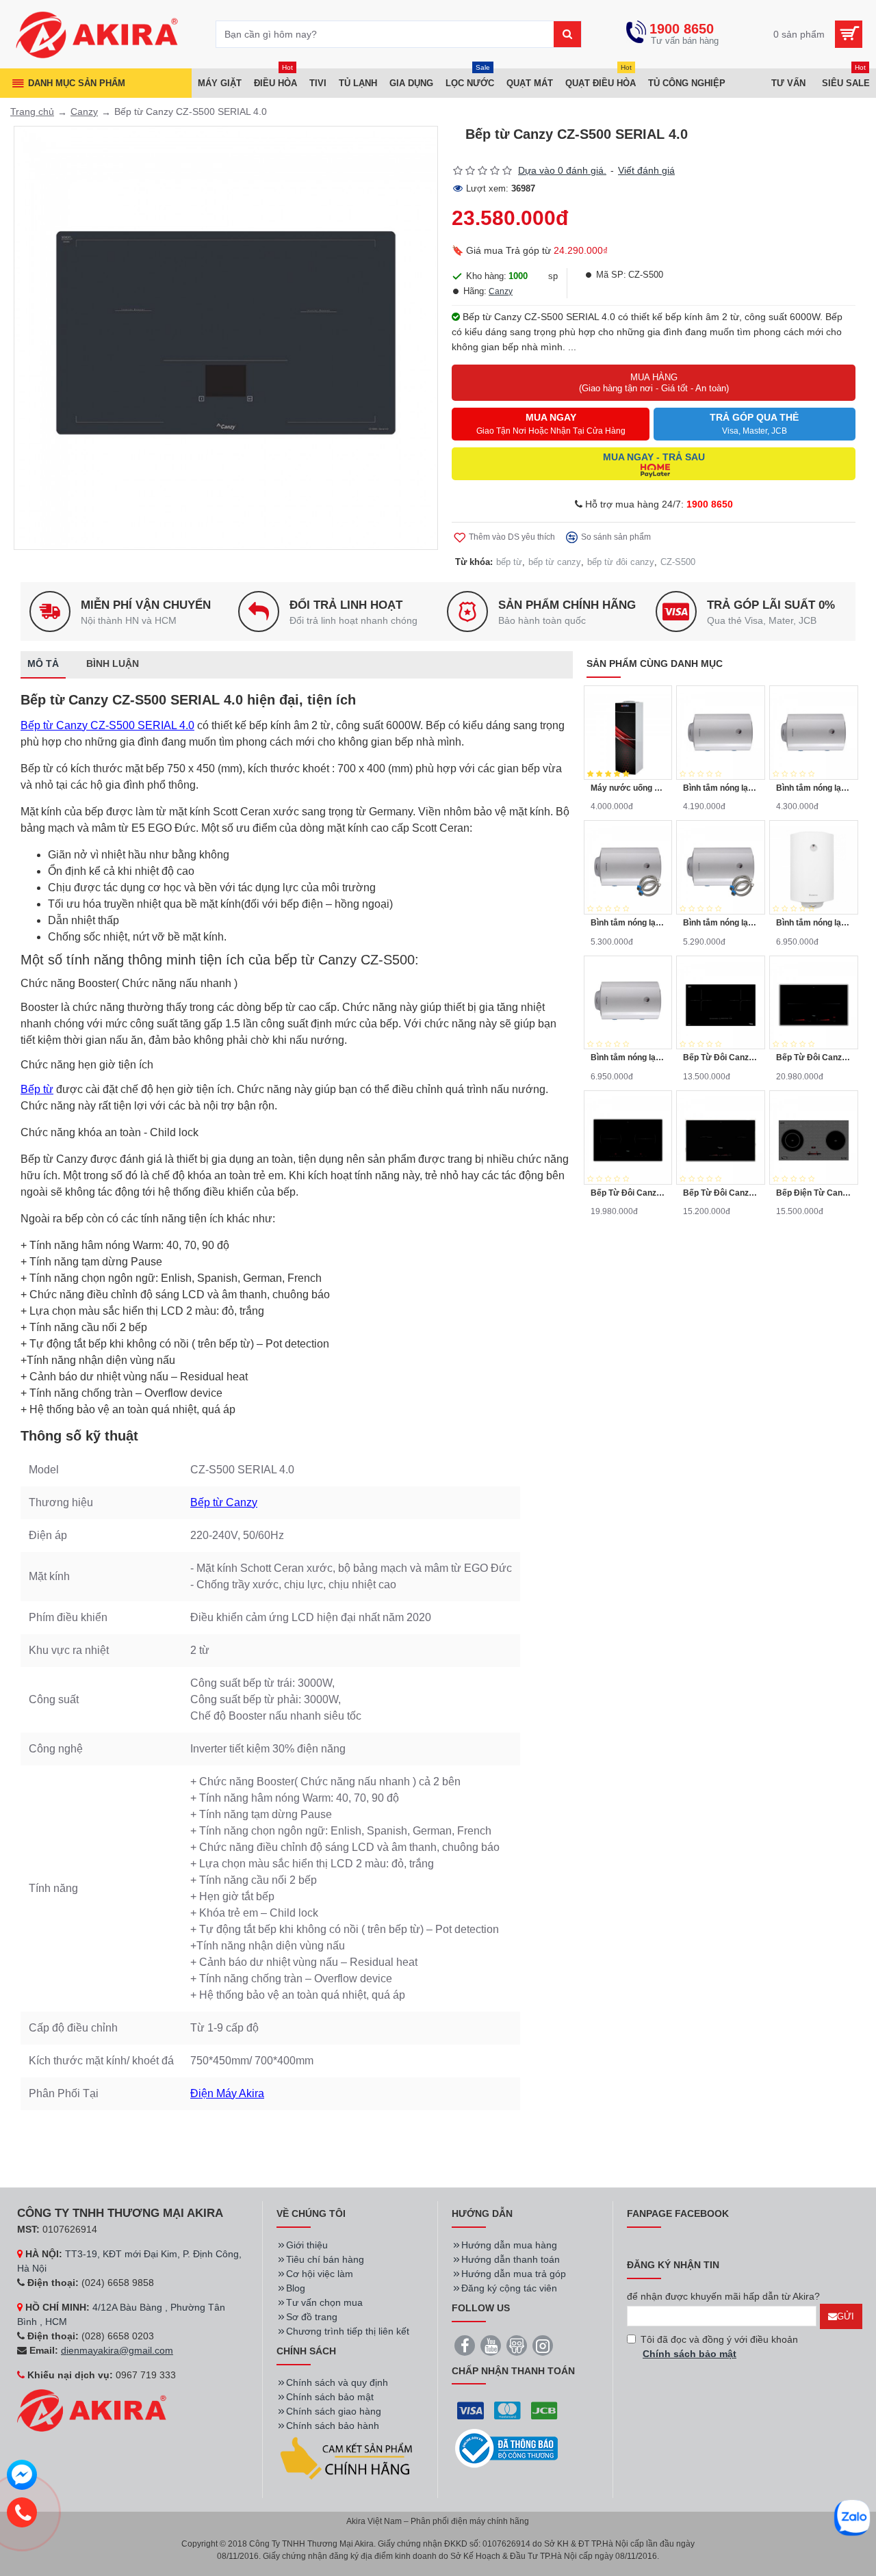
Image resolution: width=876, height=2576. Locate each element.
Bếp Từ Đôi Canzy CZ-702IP (814, 1057)
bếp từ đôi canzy (621, 562)
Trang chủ (32, 111)
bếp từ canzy (555, 562)
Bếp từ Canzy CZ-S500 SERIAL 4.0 (107, 725)
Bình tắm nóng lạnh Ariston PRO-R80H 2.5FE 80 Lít (721, 923)
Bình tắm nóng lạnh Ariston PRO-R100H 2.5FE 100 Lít (628, 1057)
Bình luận (113, 663)
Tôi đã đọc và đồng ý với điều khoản (719, 2347)
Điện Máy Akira (227, 2093)
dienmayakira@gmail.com (117, 2350)
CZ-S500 (678, 562)
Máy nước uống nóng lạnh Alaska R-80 (628, 788)
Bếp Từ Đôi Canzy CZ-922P (721, 1057)
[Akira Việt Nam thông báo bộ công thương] (506, 2448)
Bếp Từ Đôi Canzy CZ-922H (721, 1193)
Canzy (84, 111)
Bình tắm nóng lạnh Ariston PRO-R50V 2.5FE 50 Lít (814, 788)
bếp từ (509, 562)
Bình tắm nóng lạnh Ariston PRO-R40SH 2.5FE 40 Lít (721, 788)
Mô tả (43, 663)
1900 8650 (710, 504)
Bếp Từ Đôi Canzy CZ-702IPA (628, 1193)
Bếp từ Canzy (224, 1502)
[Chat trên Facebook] (22, 2477)
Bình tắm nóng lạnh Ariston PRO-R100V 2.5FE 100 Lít (814, 923)
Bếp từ (37, 1089)
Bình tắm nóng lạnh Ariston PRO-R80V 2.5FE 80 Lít (628, 923)
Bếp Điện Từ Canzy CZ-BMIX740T (814, 1193)
